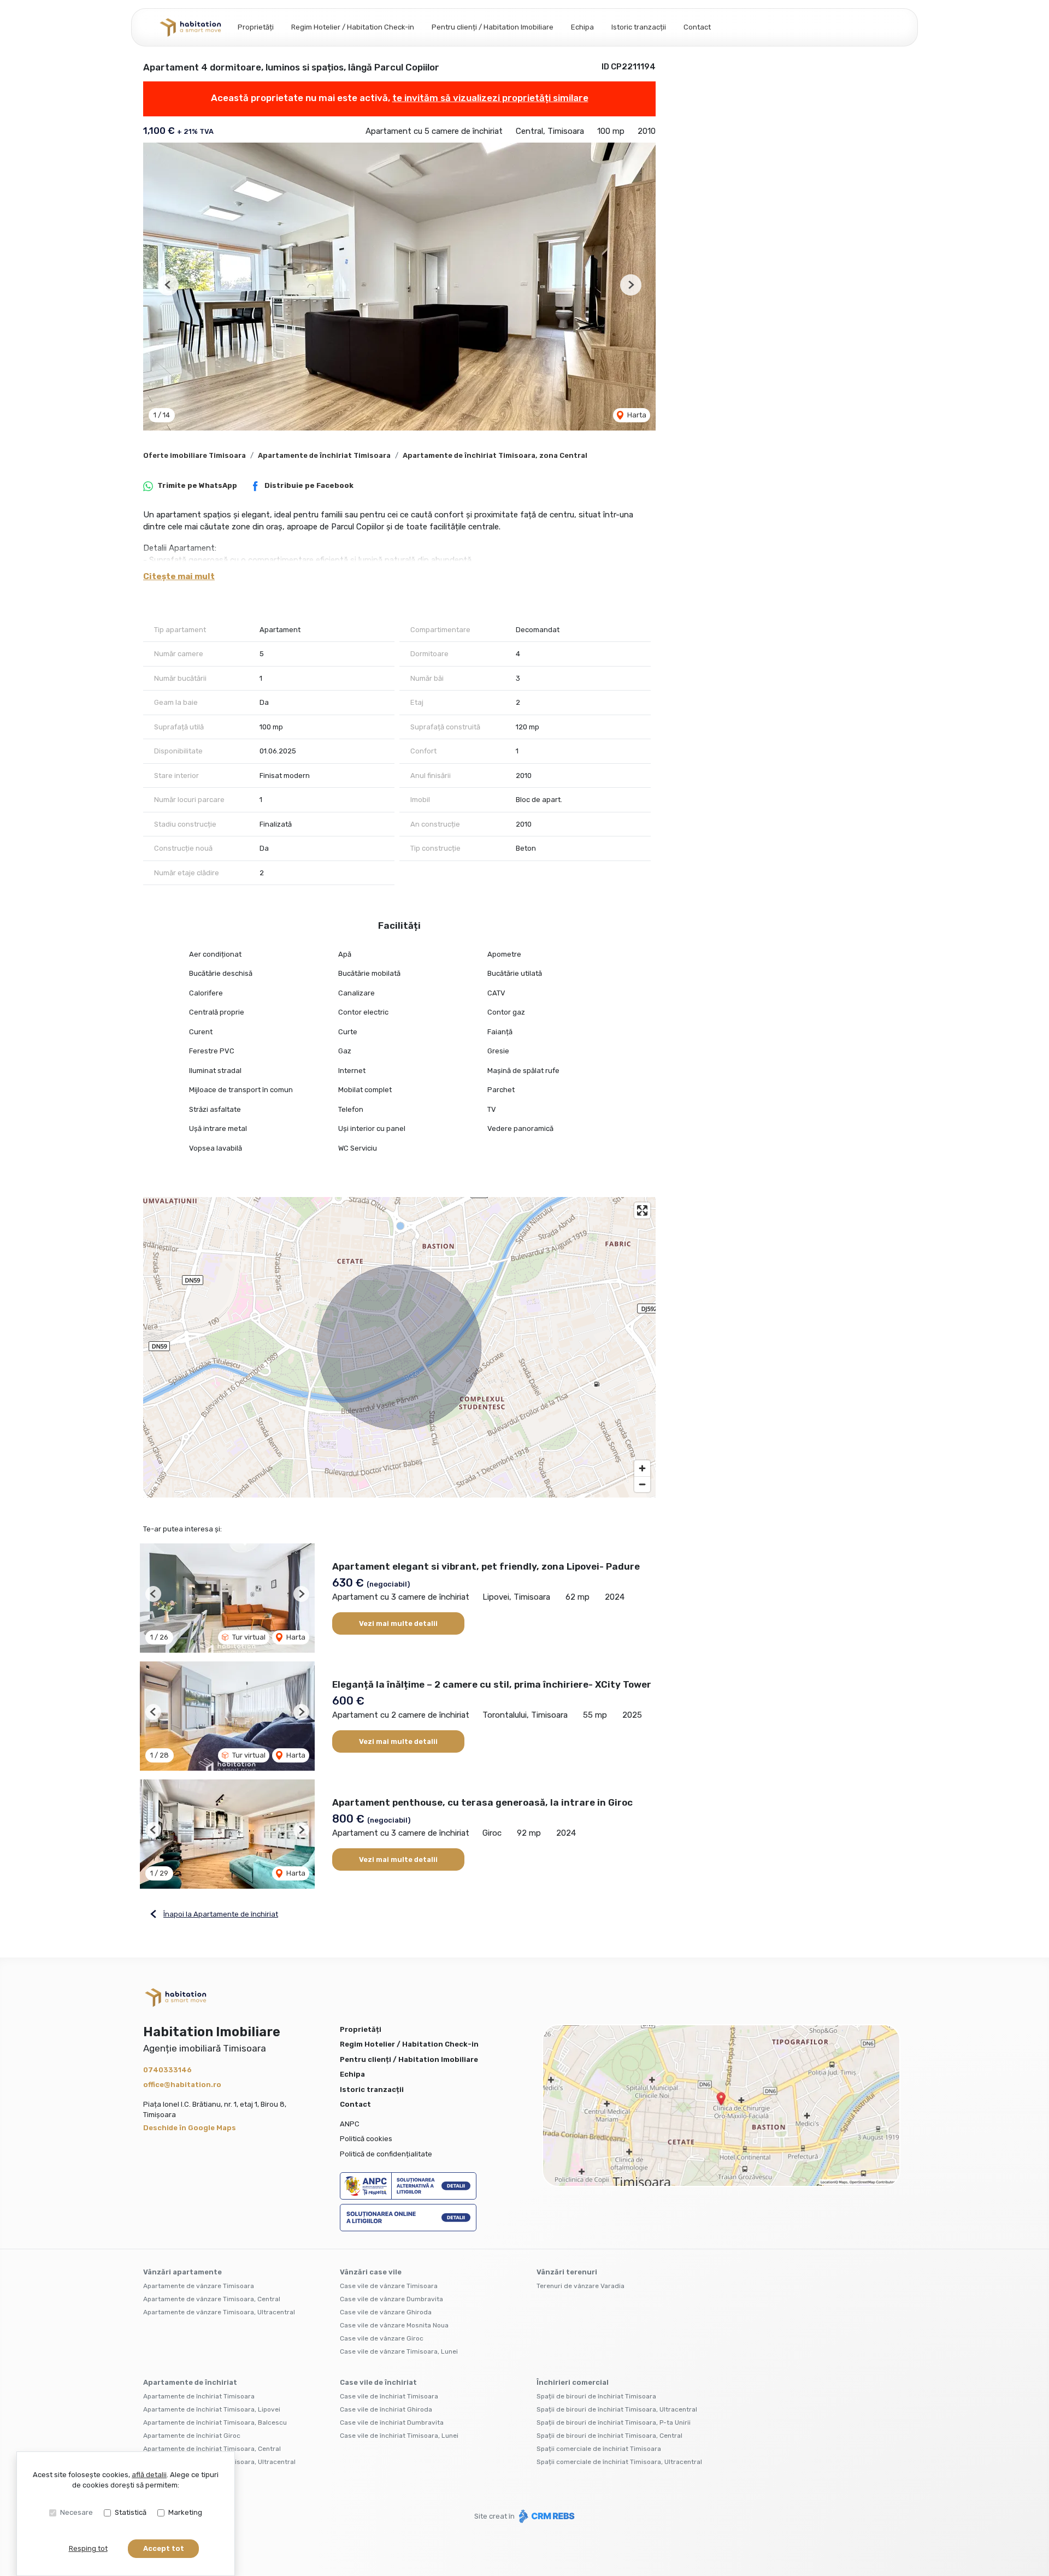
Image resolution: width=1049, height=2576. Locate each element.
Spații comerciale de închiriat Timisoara (599, 2449)
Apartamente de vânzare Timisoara (199, 2286)
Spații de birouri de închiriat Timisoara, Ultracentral (617, 2409)
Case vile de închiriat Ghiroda (386, 2409)
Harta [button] (636, 415)
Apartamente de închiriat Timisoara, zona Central (495, 455)
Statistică (131, 2512)
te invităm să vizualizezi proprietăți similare (490, 98)
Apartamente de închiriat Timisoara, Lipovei (212, 2409)
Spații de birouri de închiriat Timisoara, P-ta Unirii (614, 2422)
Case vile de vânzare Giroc (382, 2338)
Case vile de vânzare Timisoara (389, 2286)
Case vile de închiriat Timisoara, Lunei (399, 2436)
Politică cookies (366, 2139)
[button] (168, 285)
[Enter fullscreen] (642, 1210)
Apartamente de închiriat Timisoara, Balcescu (215, 2422)
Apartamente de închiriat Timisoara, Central (212, 2449)
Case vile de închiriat (378, 2382)
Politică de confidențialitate (386, 2154)
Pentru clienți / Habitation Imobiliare (493, 27)
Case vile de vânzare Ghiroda (386, 2312)
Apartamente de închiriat (190, 2382)
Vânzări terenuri (567, 2272)
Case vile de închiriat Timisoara (389, 2396)
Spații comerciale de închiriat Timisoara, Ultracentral (619, 2462)
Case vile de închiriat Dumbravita (392, 2422)
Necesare (76, 2512)
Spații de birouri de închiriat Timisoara (596, 2396)
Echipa (582, 27)
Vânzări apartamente (182, 2272)
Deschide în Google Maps (190, 2128)
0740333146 (167, 2070)
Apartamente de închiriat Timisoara (324, 455)
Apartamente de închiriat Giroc (192, 2436)
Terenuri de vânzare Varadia (581, 2286)
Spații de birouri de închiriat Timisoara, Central (609, 2436)
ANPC (350, 2124)
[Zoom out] (642, 1484)
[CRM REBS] (546, 2516)
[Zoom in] (642, 1468)
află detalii (149, 2475)
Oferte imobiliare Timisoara (195, 455)
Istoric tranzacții (639, 27)
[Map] (399, 1347)
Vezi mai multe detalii (398, 1623)
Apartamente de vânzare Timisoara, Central (212, 2299)
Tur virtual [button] (248, 1637)
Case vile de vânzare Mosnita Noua (394, 2325)
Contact (697, 27)
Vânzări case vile (371, 2272)
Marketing (185, 2512)
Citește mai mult (179, 576)
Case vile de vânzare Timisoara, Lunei (399, 2351)
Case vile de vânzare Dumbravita (391, 2299)
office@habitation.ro (182, 2085)
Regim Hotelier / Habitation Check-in (353, 27)
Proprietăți (256, 27)
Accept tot (164, 2548)
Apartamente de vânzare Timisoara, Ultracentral (219, 2312)
